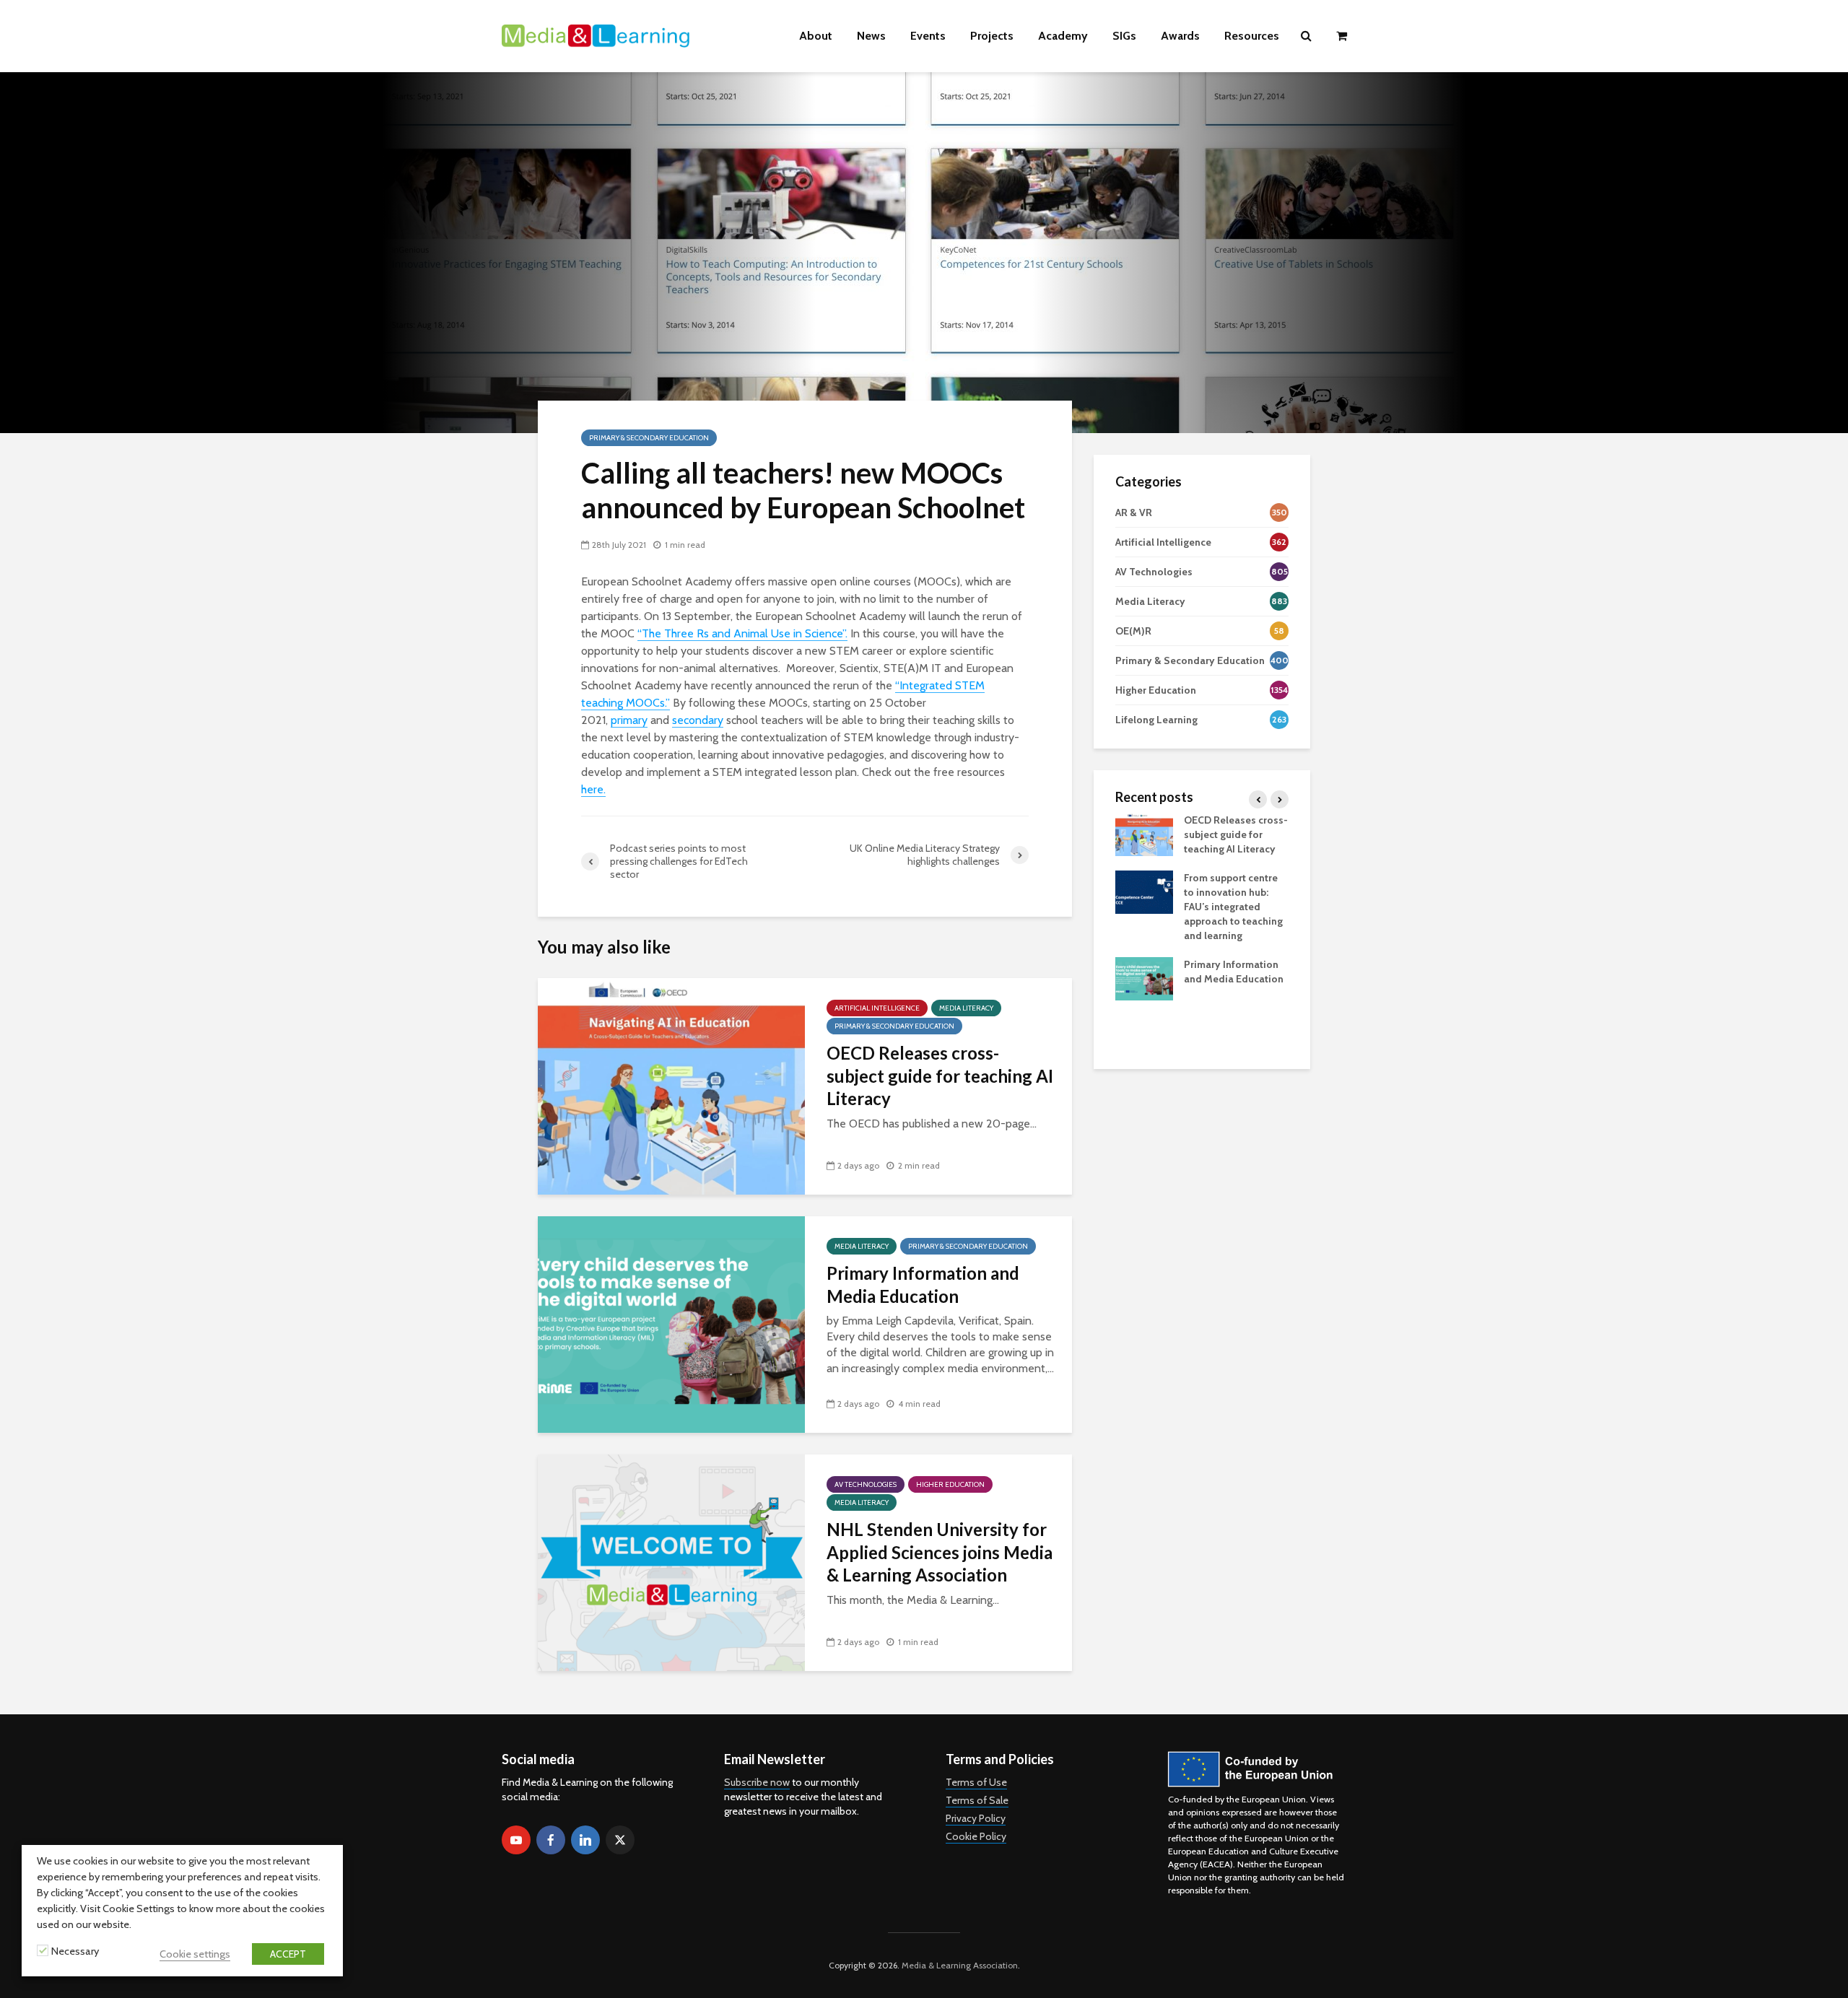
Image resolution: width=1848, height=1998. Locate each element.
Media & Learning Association (960, 1965)
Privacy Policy (976, 1818)
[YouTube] (516, 1840)
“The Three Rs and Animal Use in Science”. (742, 633)
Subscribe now (757, 1782)
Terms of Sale (977, 1800)
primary (629, 720)
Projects (992, 36)
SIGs (1124, 36)
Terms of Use (976, 1782)
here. (593, 789)
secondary (698, 720)
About (816, 36)
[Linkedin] (585, 1840)
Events (928, 36)
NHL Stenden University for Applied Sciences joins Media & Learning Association (940, 1552)
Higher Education (950, 1484)
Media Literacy (966, 1008)
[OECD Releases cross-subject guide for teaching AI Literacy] (671, 1085)
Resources (1252, 36)
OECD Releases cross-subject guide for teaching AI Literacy (940, 1076)
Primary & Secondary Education (649, 438)
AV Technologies (866, 1484)
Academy (1063, 36)
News (871, 36)
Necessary (75, 1951)
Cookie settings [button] (195, 1954)
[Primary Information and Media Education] (671, 1323)
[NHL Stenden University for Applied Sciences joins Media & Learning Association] (671, 1562)
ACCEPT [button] (288, 1954)
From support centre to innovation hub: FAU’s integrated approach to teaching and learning (1233, 907)
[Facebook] (551, 1840)
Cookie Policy (976, 1836)
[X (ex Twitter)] (620, 1840)
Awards (1180, 36)
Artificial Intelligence (877, 1008)
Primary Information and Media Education (923, 1284)
